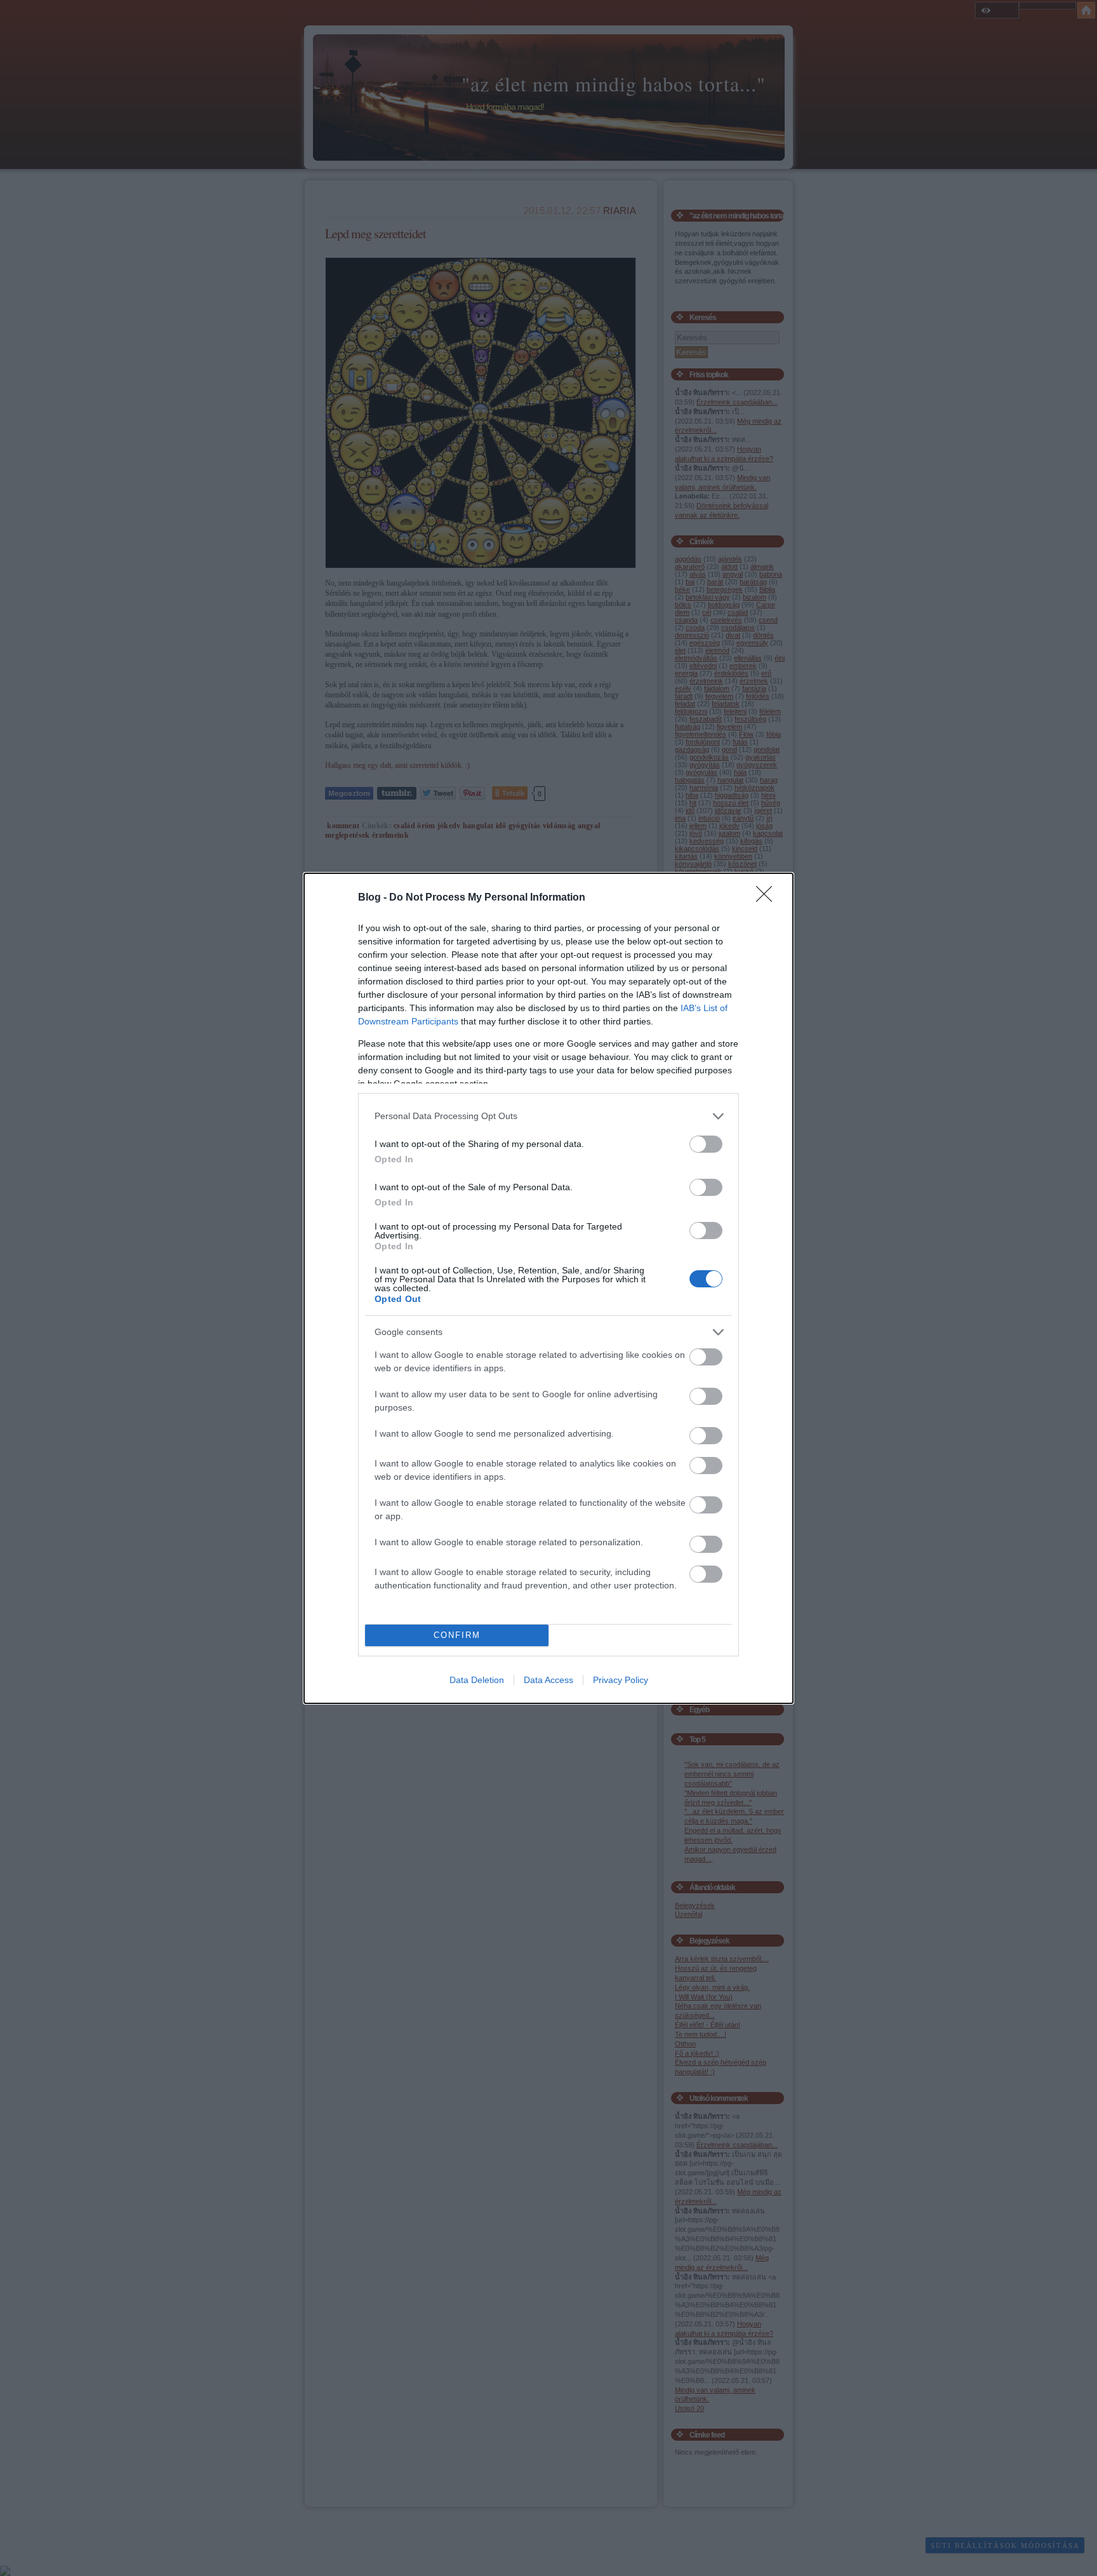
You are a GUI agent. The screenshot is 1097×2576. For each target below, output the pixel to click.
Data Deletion (477, 1680)
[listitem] (548, 1116)
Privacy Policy (621, 1680)
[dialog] (548, 1288)
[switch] (706, 1144)
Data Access (548, 1680)
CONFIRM (457, 1635)
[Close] (768, 898)
